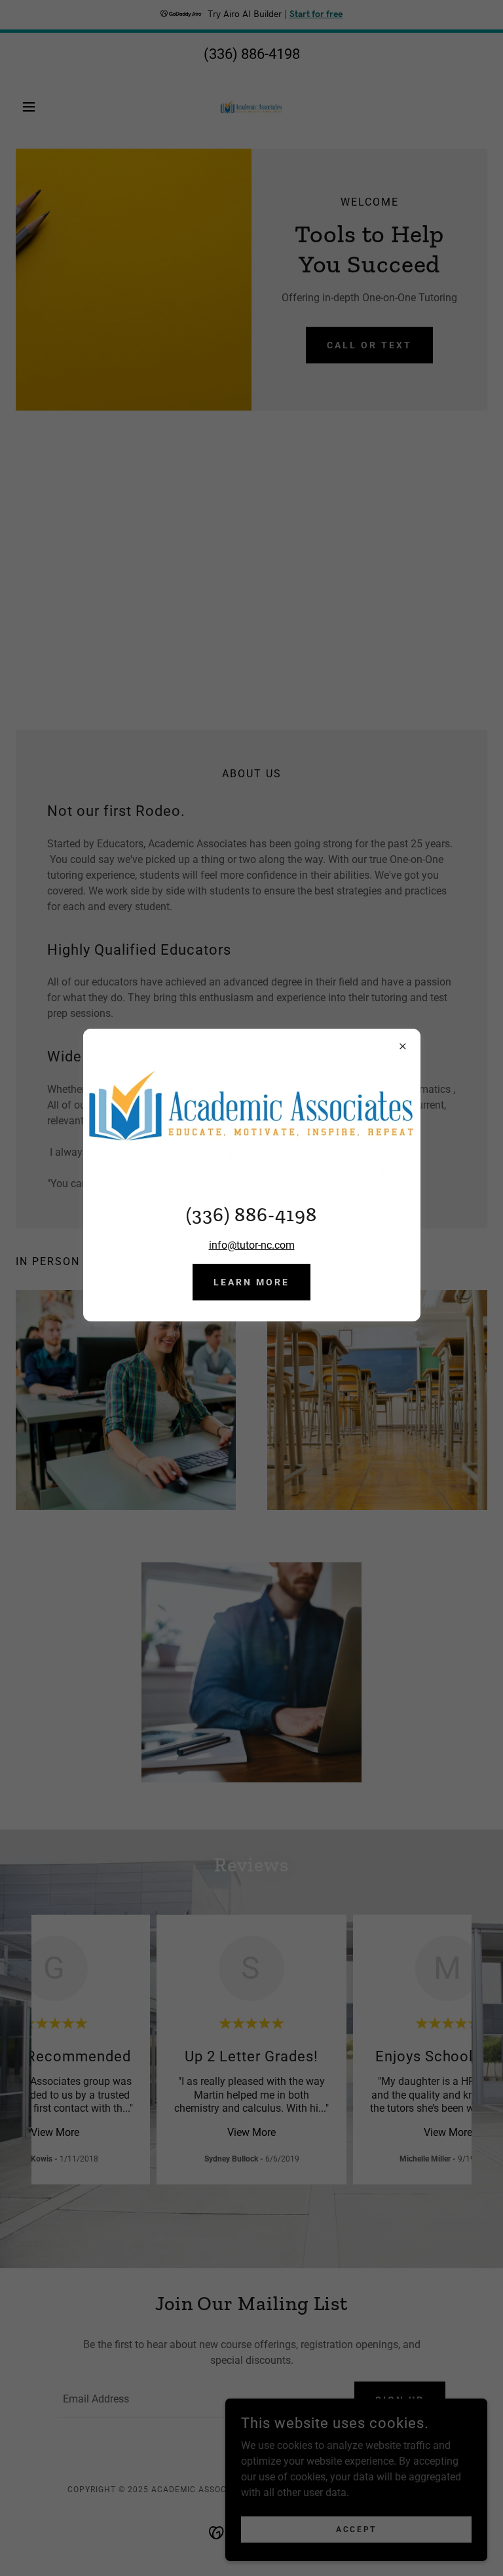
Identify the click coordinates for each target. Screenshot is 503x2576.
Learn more (251, 1282)
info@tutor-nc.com (252, 1245)
